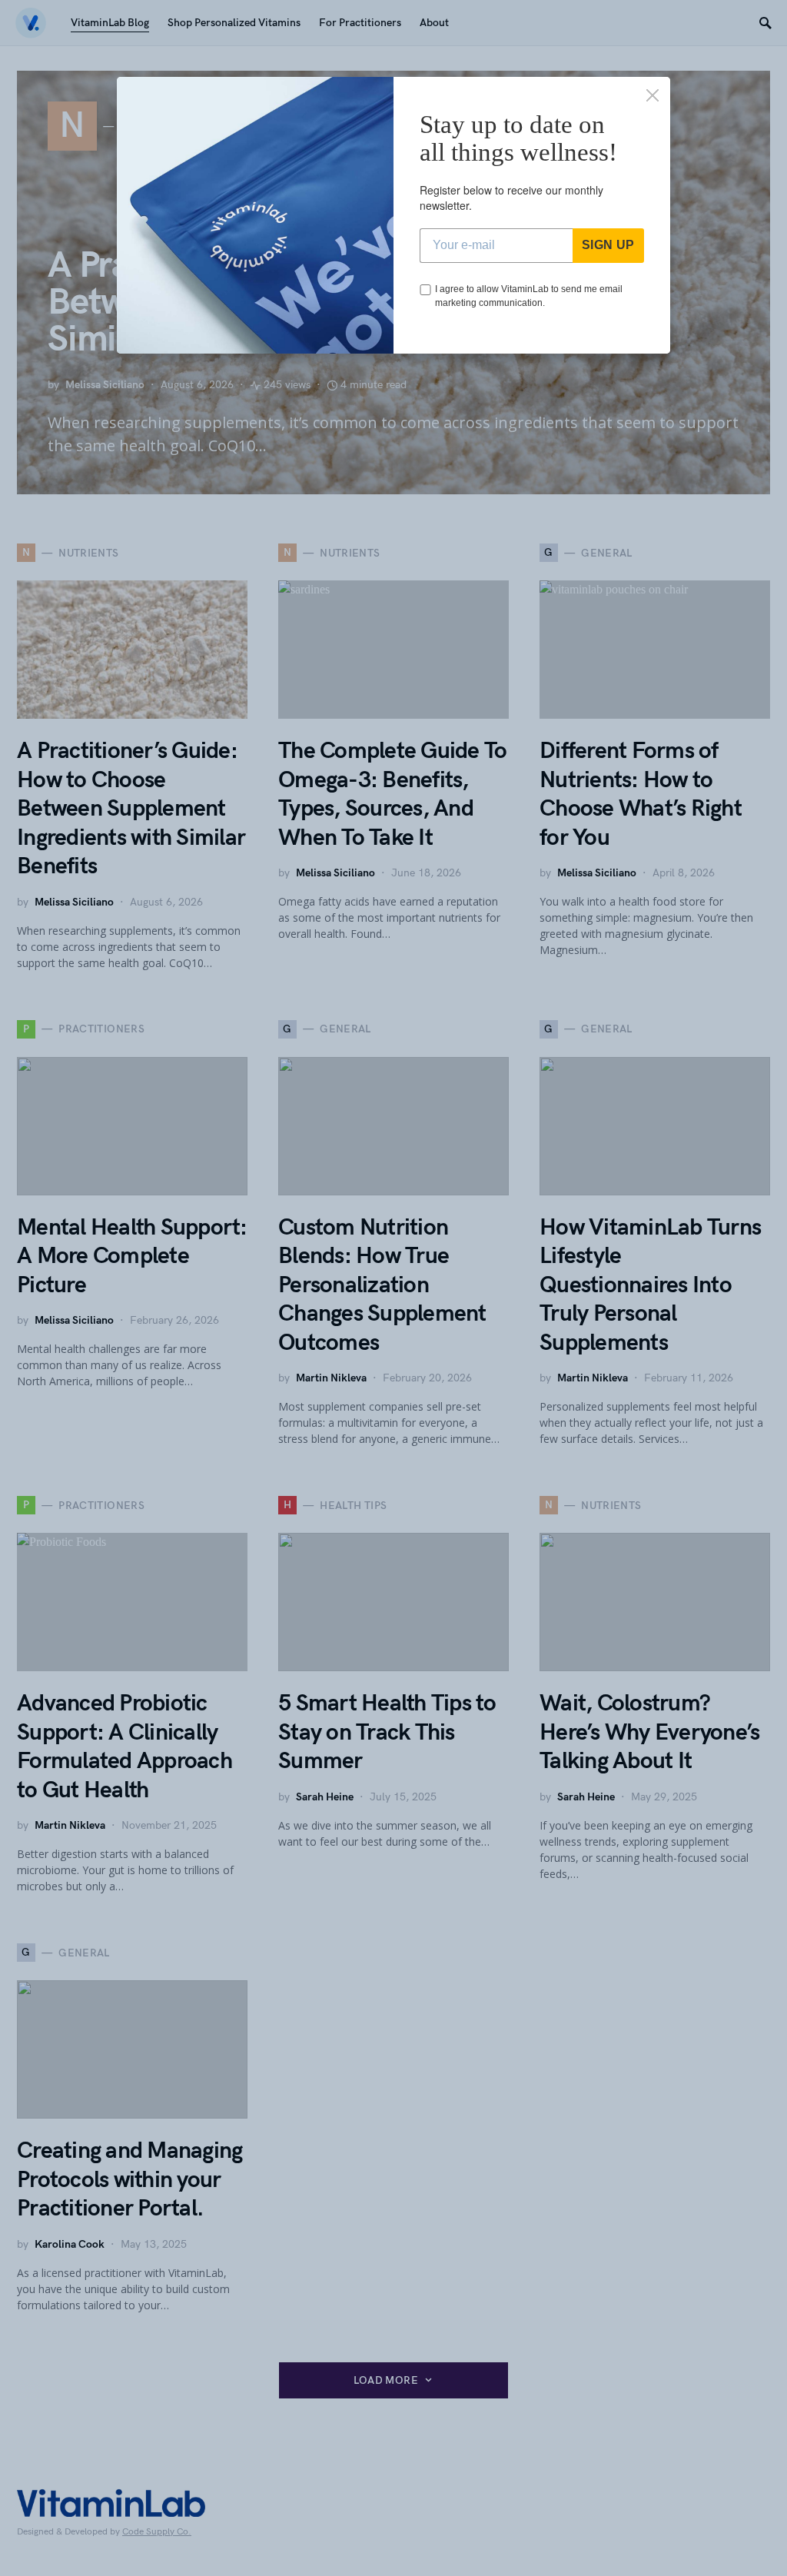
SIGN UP (608, 245)
